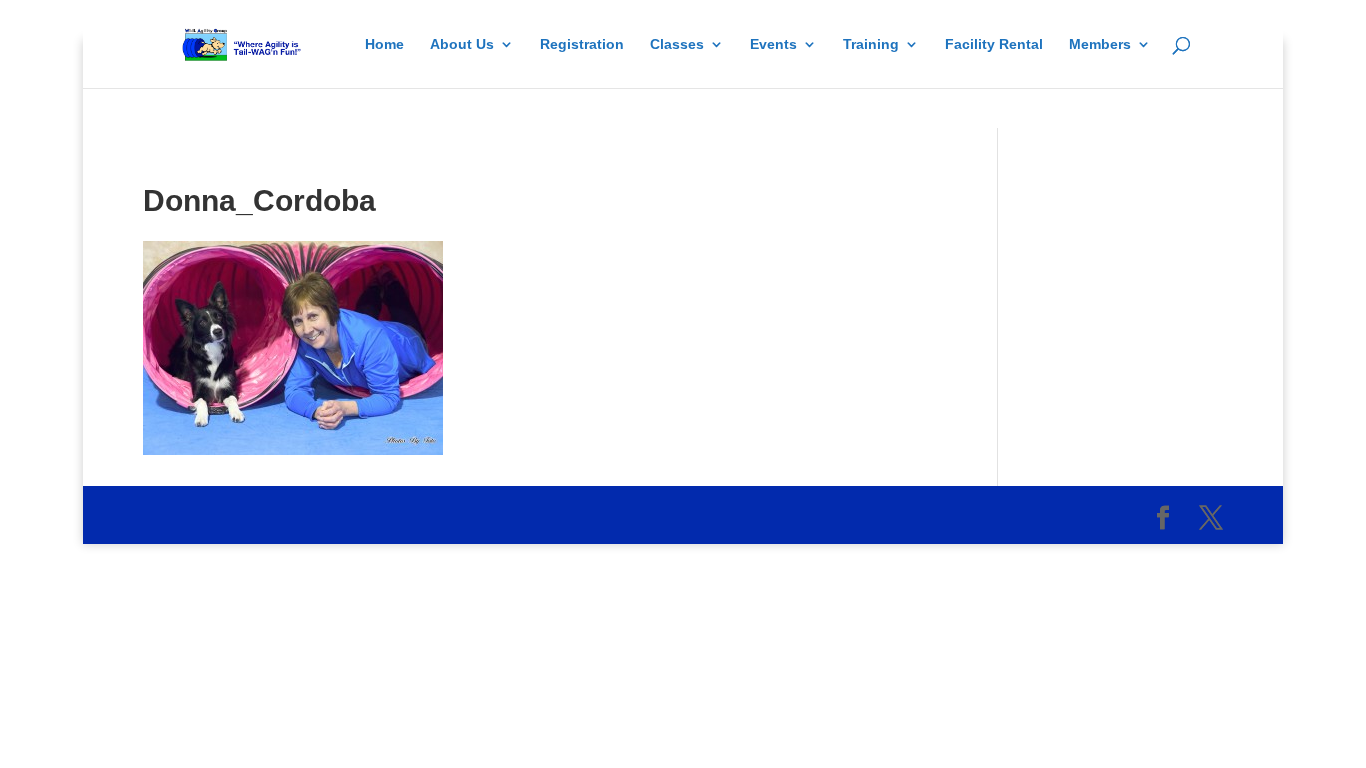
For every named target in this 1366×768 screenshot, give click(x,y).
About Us (462, 44)
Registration (582, 44)
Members (1100, 44)
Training (871, 44)
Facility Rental (994, 44)
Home (384, 44)
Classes (677, 44)
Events (773, 44)
